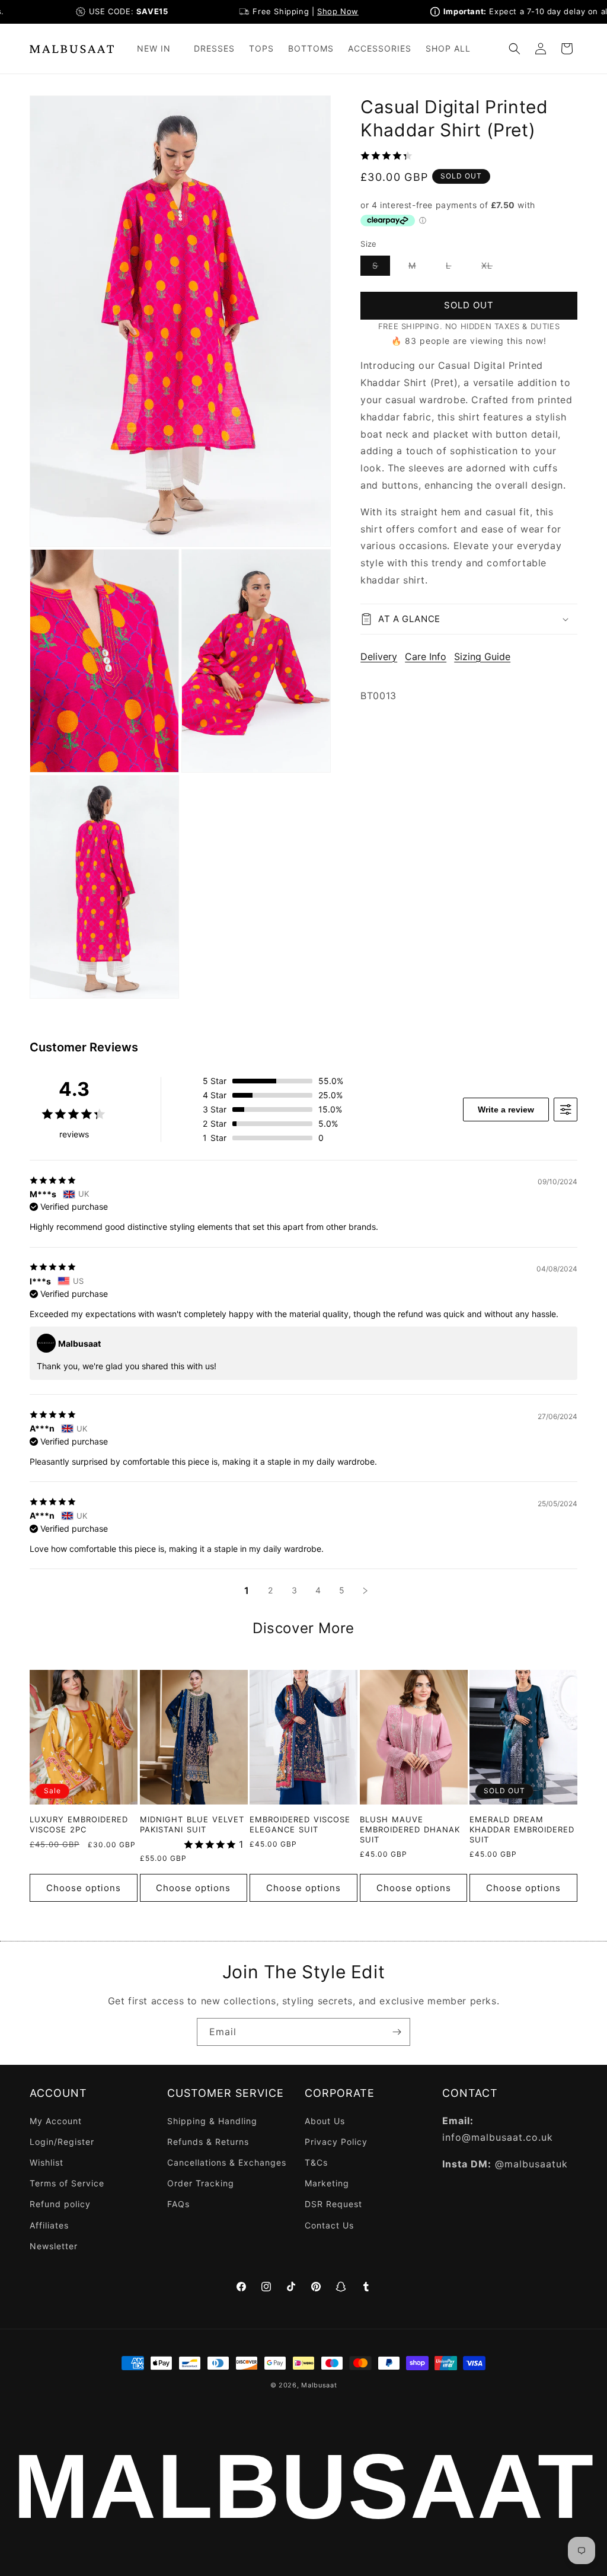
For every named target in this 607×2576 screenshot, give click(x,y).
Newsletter (54, 2246)
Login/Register (62, 2142)
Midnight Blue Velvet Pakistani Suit (192, 1824)
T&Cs (316, 2162)
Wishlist (47, 2162)
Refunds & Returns (208, 2142)
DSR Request (333, 2204)
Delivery (379, 656)
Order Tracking (201, 2183)
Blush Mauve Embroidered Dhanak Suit (410, 1829)
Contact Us (329, 2225)
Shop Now (311, 11)
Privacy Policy (336, 2142)
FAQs (178, 2204)
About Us (325, 2121)
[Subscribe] (397, 2032)
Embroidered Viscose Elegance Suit (300, 1824)
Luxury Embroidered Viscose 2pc (79, 1824)
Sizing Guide (482, 656)
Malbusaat (319, 2385)
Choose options (84, 1888)
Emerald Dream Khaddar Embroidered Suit (522, 1829)
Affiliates (49, 2225)
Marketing (327, 2183)
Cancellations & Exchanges (227, 2162)
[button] (158, 49)
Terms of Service (67, 2183)
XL (493, 268)
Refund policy (60, 2204)
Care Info (426, 656)
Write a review (506, 1110)
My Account (56, 2121)
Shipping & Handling (212, 2121)
